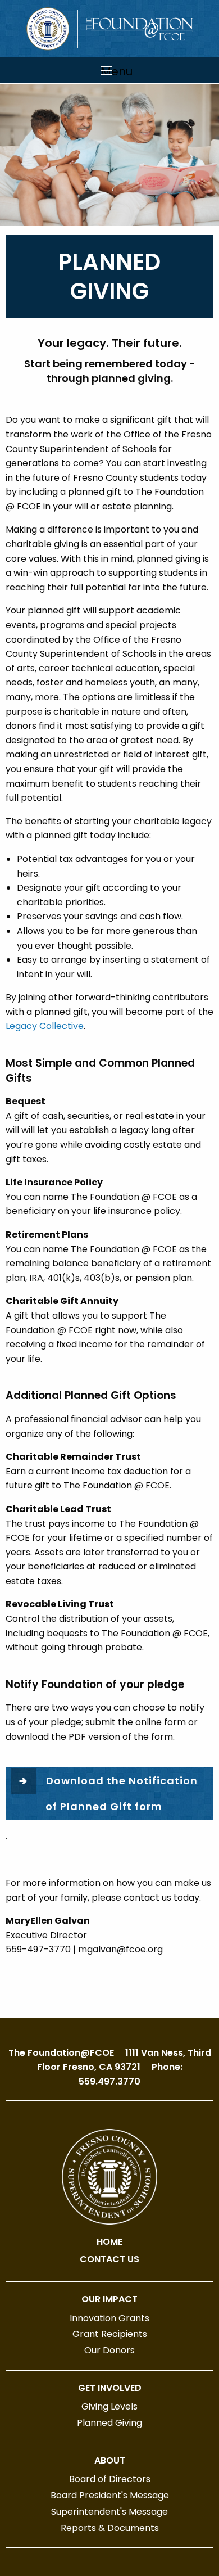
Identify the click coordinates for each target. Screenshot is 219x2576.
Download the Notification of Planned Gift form (122, 1794)
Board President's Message (110, 2495)
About (110, 2460)
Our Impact (109, 2299)
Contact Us (109, 2259)
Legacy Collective (45, 1026)
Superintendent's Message (109, 2512)
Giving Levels (109, 2406)
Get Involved (110, 2388)
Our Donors (109, 2350)
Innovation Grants (109, 2318)
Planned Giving (109, 2423)
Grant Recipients (110, 2334)
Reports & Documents (110, 2528)
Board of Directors (110, 2479)
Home (109, 2242)
